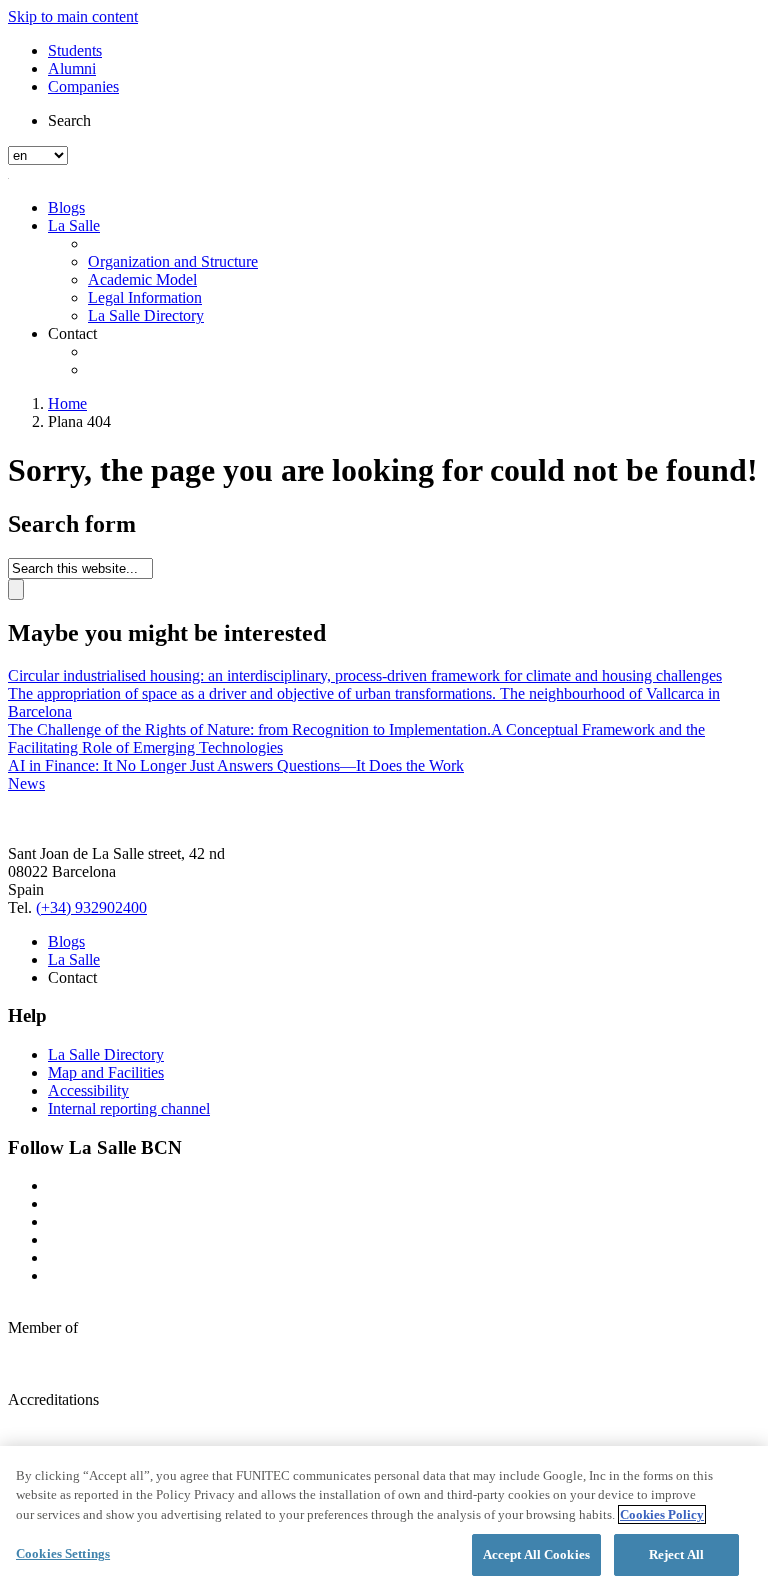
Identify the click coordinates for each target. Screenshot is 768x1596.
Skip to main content (73, 16)
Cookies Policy (662, 1514)
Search (69, 120)
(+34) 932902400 (91, 907)
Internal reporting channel (129, 1108)
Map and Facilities (106, 1072)
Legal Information (145, 297)
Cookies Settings (63, 1553)
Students (75, 50)
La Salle (74, 225)
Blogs (66, 207)
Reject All (676, 1554)
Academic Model (142, 279)
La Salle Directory (146, 315)
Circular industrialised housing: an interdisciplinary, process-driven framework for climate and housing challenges (365, 675)
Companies (83, 86)
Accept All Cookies (536, 1554)
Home (67, 403)
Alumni (72, 68)
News (26, 783)
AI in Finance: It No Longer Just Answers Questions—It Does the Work (236, 765)
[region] (384, 1521)
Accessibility (88, 1090)
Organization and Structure (173, 261)
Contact (72, 333)
